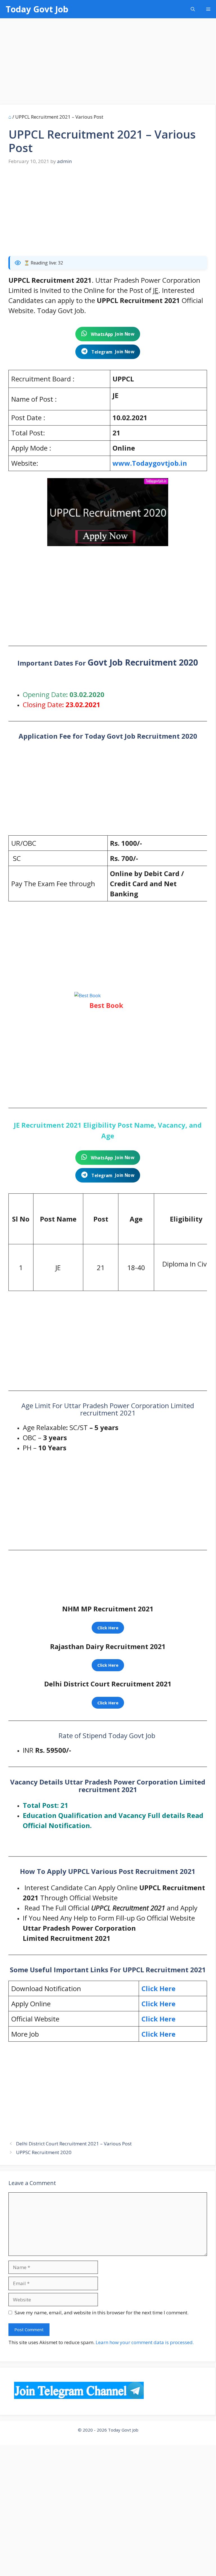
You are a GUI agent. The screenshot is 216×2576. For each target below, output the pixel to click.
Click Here (158, 2019)
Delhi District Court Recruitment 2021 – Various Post (74, 2144)
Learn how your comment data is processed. (145, 2342)
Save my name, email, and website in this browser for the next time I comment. (102, 2312)
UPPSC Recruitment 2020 (44, 2152)
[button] (193, 9)
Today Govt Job (37, 9)
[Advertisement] (108, 63)
